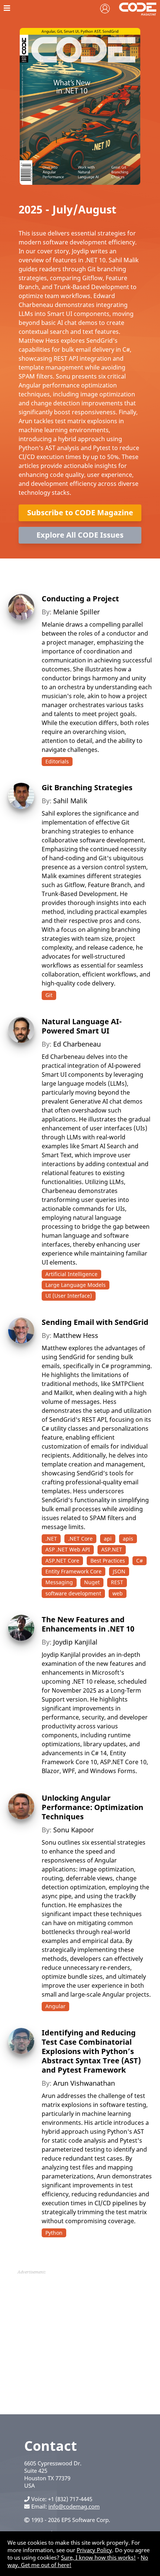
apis (128, 1539)
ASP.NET (112, 1549)
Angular (55, 2006)
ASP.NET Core (62, 1561)
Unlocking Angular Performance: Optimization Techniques (92, 1807)
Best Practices (108, 1561)
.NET (51, 1539)
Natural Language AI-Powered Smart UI (82, 1026)
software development (73, 1593)
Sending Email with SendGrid (95, 1322)
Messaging (59, 1582)
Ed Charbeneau (77, 1044)
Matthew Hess (76, 1335)
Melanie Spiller (76, 612)
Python (54, 2233)
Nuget (92, 1582)
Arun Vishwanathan (84, 2083)
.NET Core (80, 1539)
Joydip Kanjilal (75, 1642)
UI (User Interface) (69, 1296)
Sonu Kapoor (73, 1830)
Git (49, 995)
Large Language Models (76, 1285)
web (118, 1593)
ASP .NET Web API (68, 1549)
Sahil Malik (70, 801)
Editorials (57, 761)
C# (140, 1561)
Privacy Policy (94, 2550)
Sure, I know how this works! (98, 2557)
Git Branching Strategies (87, 787)
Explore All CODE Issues (80, 535)
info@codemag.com (74, 2506)
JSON (119, 1571)
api (108, 1539)
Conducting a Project (80, 599)
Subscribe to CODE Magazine (80, 512)
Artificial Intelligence (71, 1274)
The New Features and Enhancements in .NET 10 (88, 1624)
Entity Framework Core (73, 1571)
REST (117, 1582)
